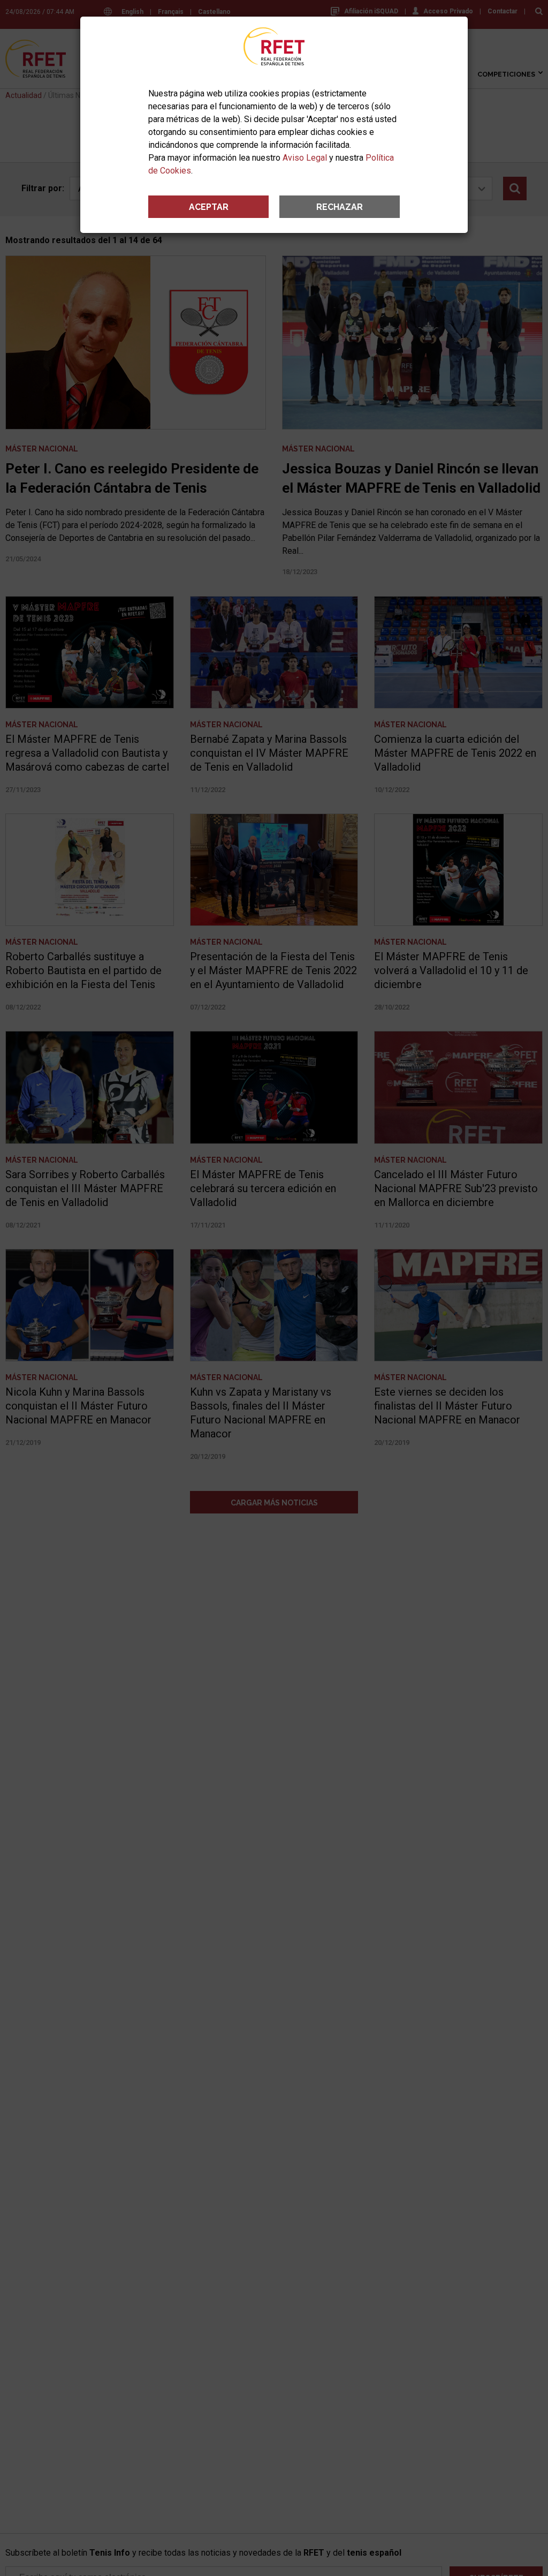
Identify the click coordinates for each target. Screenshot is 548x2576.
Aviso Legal (305, 158)
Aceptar (209, 207)
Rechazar (340, 207)
